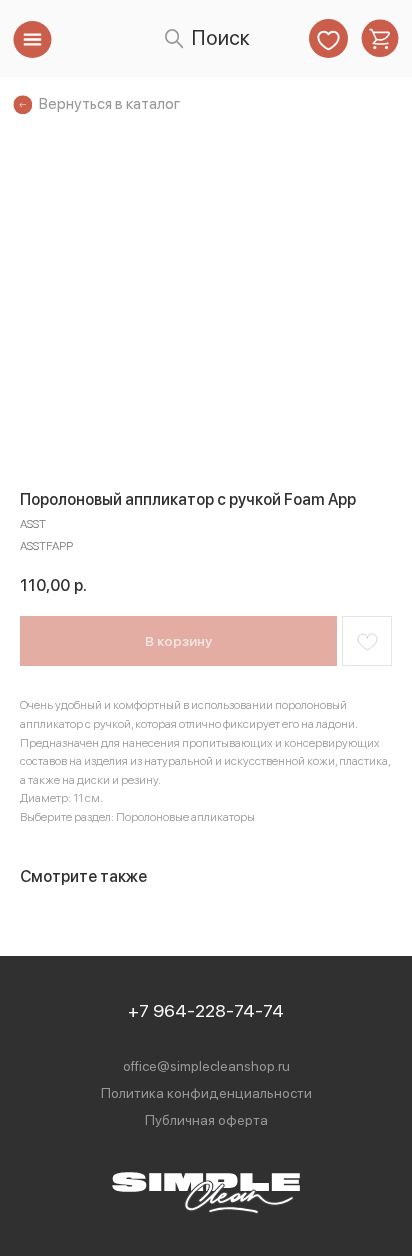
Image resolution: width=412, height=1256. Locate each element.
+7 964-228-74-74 (206, 1010)
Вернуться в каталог (109, 103)
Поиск (220, 37)
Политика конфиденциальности (206, 1093)
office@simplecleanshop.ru (206, 1066)
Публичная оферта (206, 1120)
